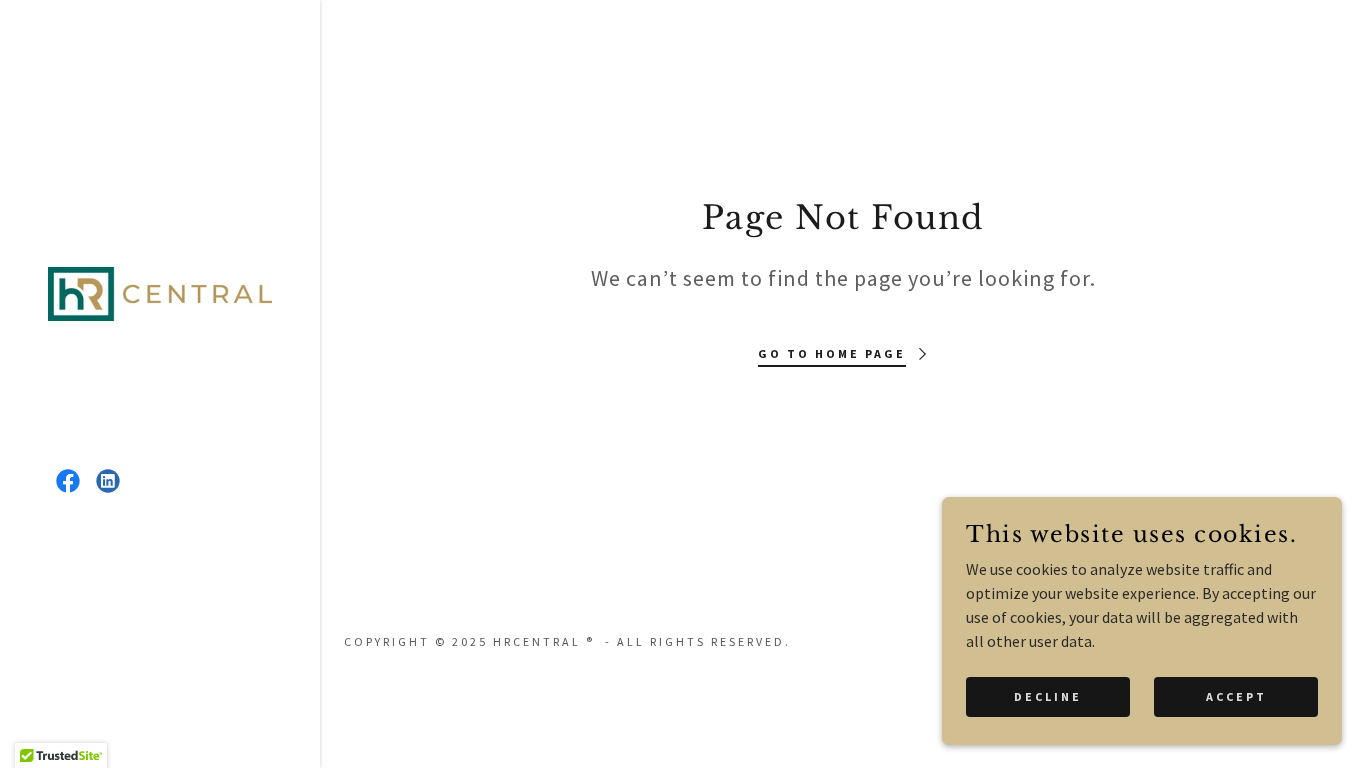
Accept (1236, 696)
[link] (160, 292)
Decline (1048, 696)
